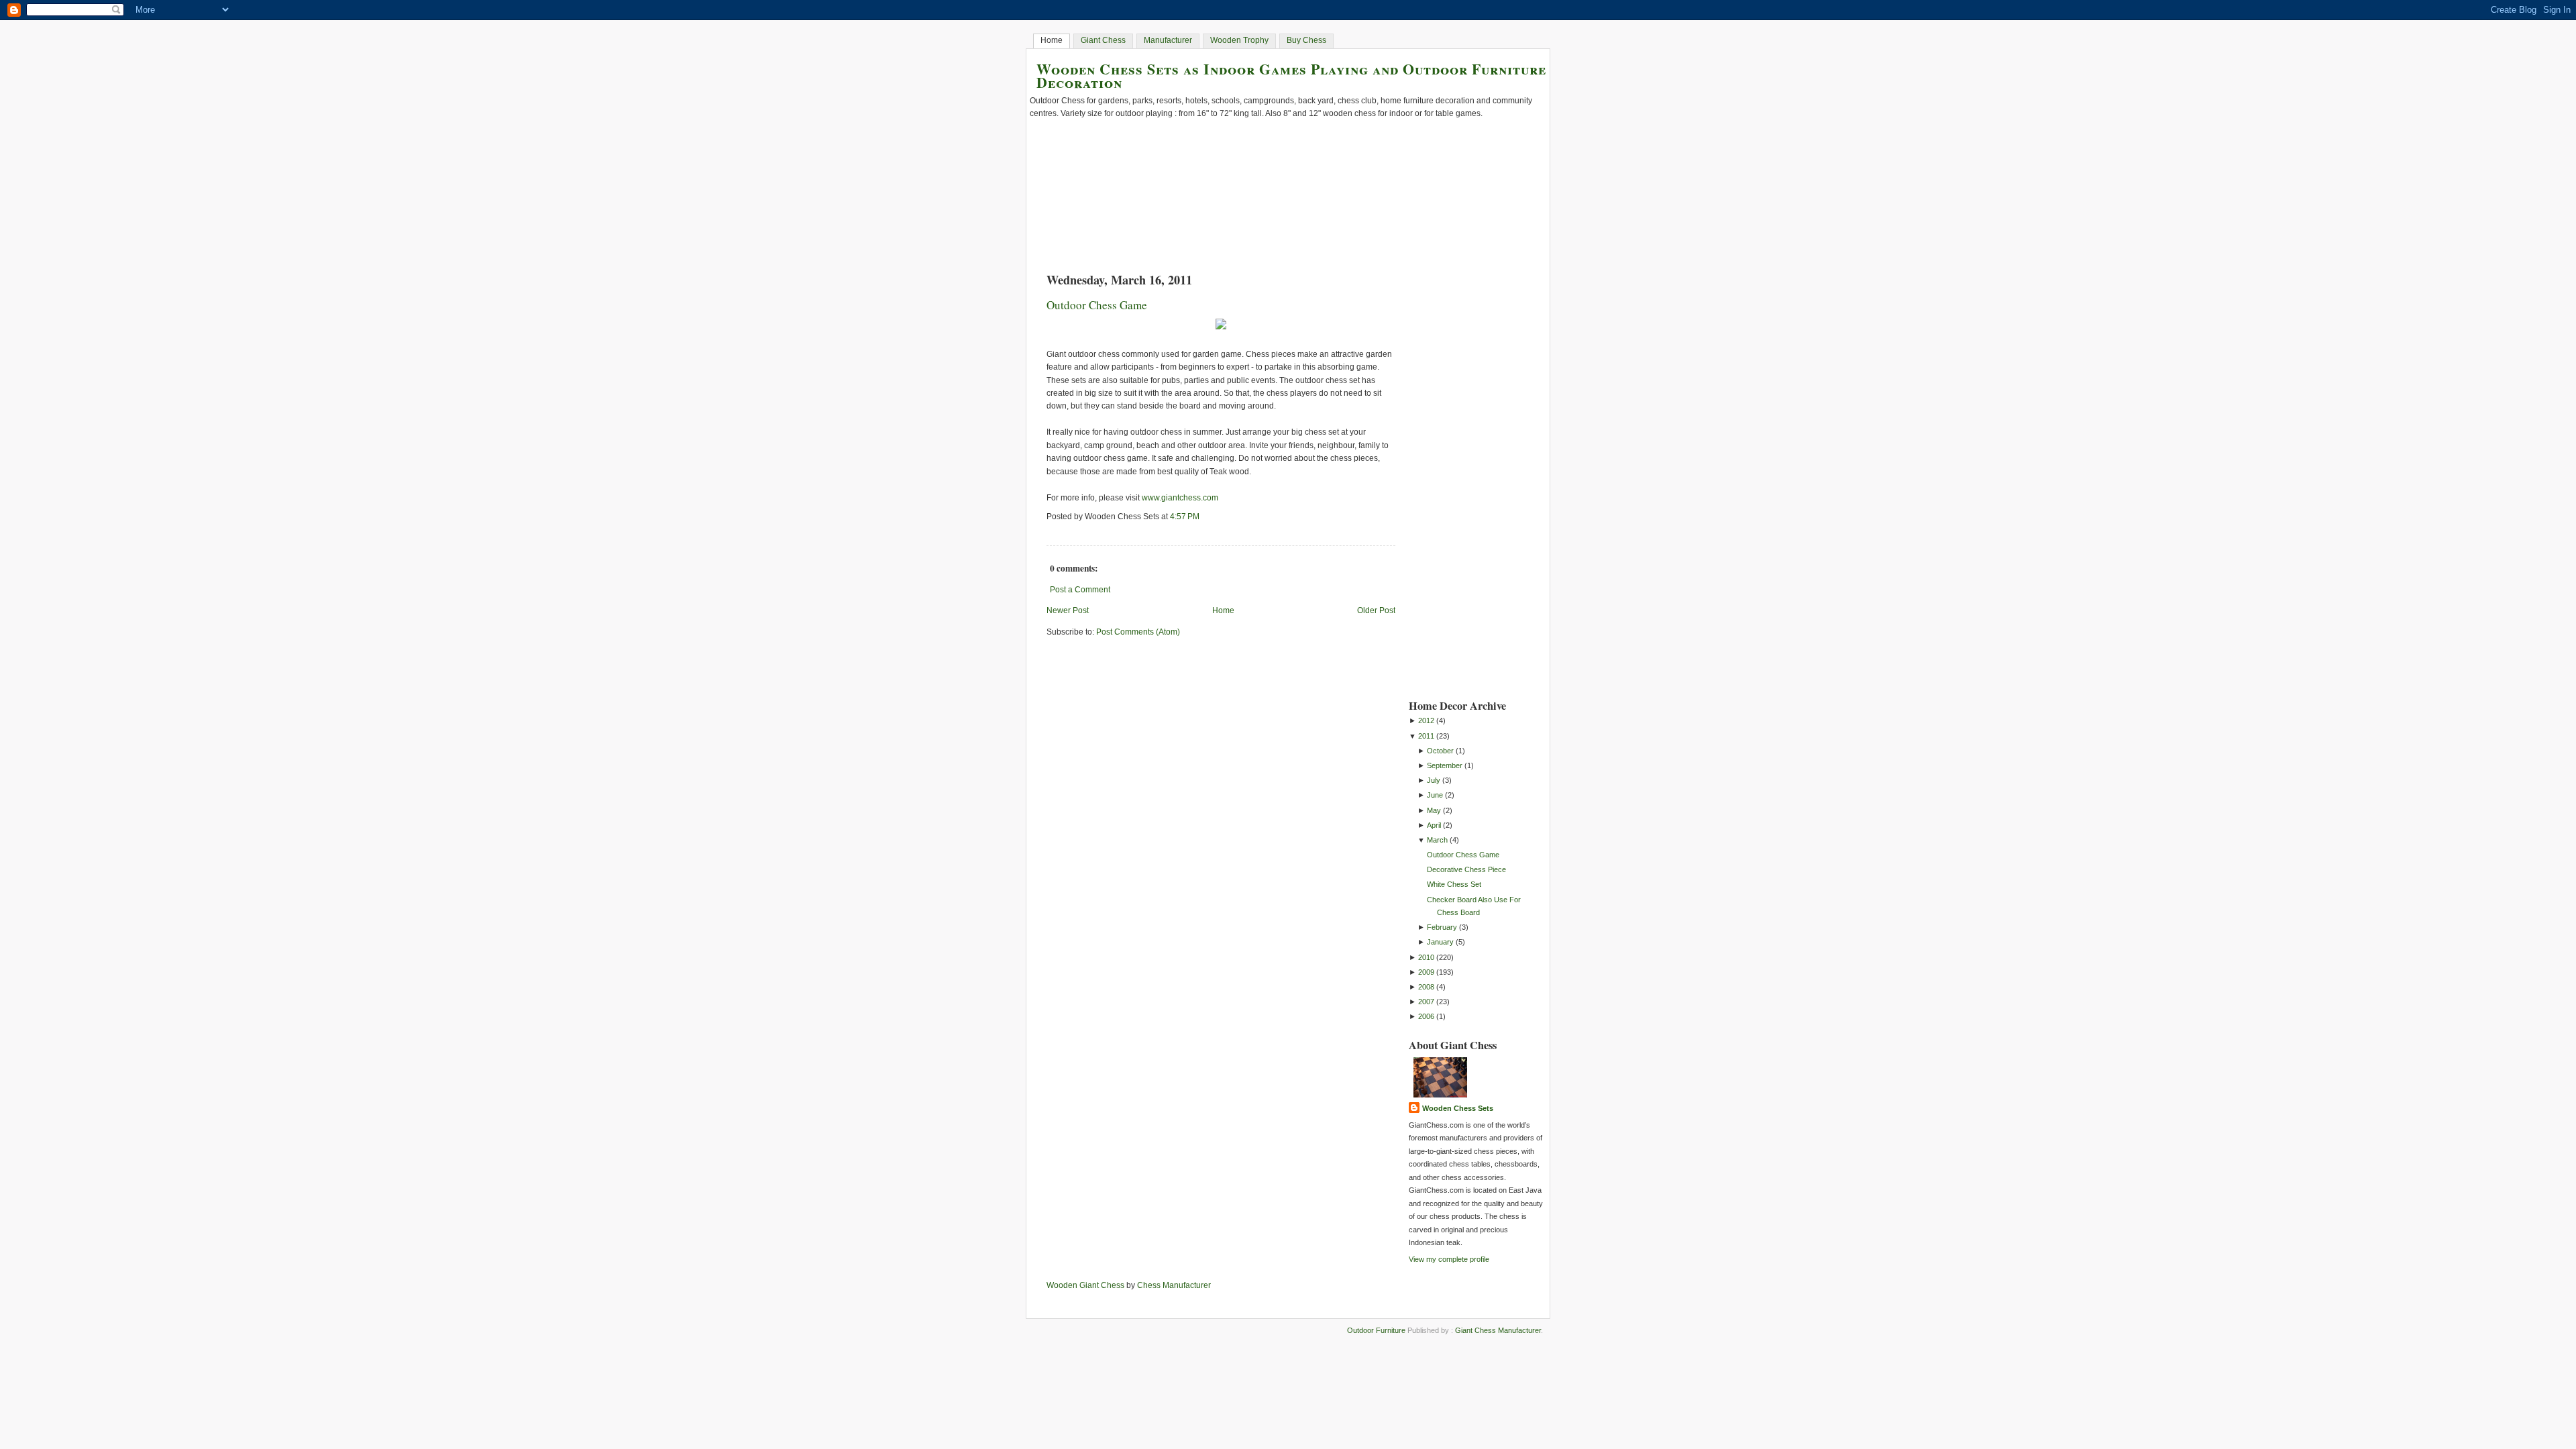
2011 (1426, 736)
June (1435, 795)
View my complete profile (1449, 1259)
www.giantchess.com (1180, 498)
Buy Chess (1306, 40)
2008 (1426, 987)
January (1440, 942)
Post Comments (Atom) (1138, 632)
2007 (1426, 1002)
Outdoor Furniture (1376, 1330)
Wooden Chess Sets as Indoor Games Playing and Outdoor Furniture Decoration (1291, 75)
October (1440, 751)
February (1442, 927)
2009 (1426, 972)
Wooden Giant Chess (1085, 1285)
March (1437, 840)
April (1434, 825)
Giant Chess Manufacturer (1498, 1330)
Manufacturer (1168, 40)
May (1434, 810)
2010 (1426, 957)
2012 (1426, 720)
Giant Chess (1103, 40)
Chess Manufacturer (1174, 1285)
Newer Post (1068, 610)
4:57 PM (1185, 517)
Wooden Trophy (1239, 40)
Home (1052, 40)
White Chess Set (1454, 884)
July (1434, 780)
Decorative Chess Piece (1466, 869)
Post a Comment (1080, 590)
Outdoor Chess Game (1097, 305)
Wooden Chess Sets (1458, 1108)
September (1445, 765)
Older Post (1376, 610)
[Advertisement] (1462, 481)
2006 (1426, 1016)
